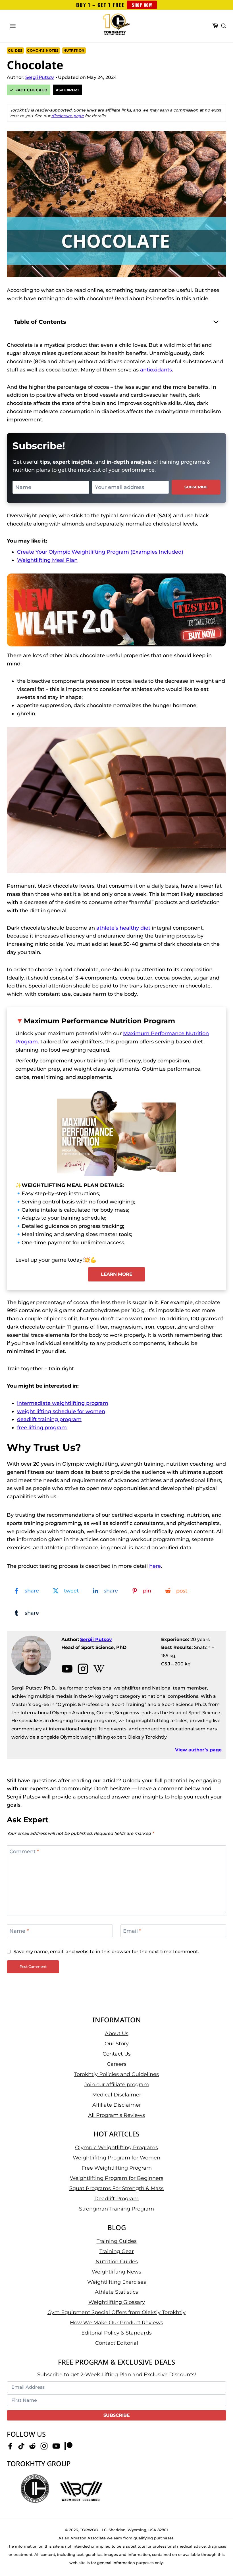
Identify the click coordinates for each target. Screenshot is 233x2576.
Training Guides (117, 2241)
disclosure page (68, 116)
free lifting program (42, 1428)
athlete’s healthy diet (123, 928)
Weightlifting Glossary (117, 2302)
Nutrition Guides (117, 2262)
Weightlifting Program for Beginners (117, 2178)
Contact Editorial (117, 2343)
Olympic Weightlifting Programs (116, 2148)
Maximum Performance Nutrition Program (99, 1021)
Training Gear (117, 2251)
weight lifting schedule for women (61, 1411)
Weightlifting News (116, 2272)
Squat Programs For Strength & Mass (116, 2188)
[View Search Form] (224, 26)
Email (132, 1931)
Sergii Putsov (96, 1639)
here (155, 1566)
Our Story (117, 2044)
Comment (24, 1852)
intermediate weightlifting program (63, 1403)
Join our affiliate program (117, 2085)
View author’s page (198, 1750)
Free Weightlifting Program (117, 2168)
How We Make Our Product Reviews (116, 2323)
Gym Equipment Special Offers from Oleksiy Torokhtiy (116, 2312)
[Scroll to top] (219, 2553)
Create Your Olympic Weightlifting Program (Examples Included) (100, 552)
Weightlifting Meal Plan (47, 560)
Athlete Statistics (116, 2292)
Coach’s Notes (43, 50)
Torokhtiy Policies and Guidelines (116, 2074)
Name (19, 1931)
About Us (117, 2033)
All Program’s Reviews (116, 2115)
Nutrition (74, 50)
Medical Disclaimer (117, 2095)
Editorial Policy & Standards (116, 2333)
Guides (15, 50)
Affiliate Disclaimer (117, 2105)
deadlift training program (49, 1419)
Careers (117, 2064)
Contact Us (117, 2054)
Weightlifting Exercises (117, 2282)
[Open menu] (13, 26)
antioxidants (156, 370)
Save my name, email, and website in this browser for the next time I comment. (106, 1951)
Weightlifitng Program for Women (116, 2158)
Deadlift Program (116, 2199)
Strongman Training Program (116, 2209)
